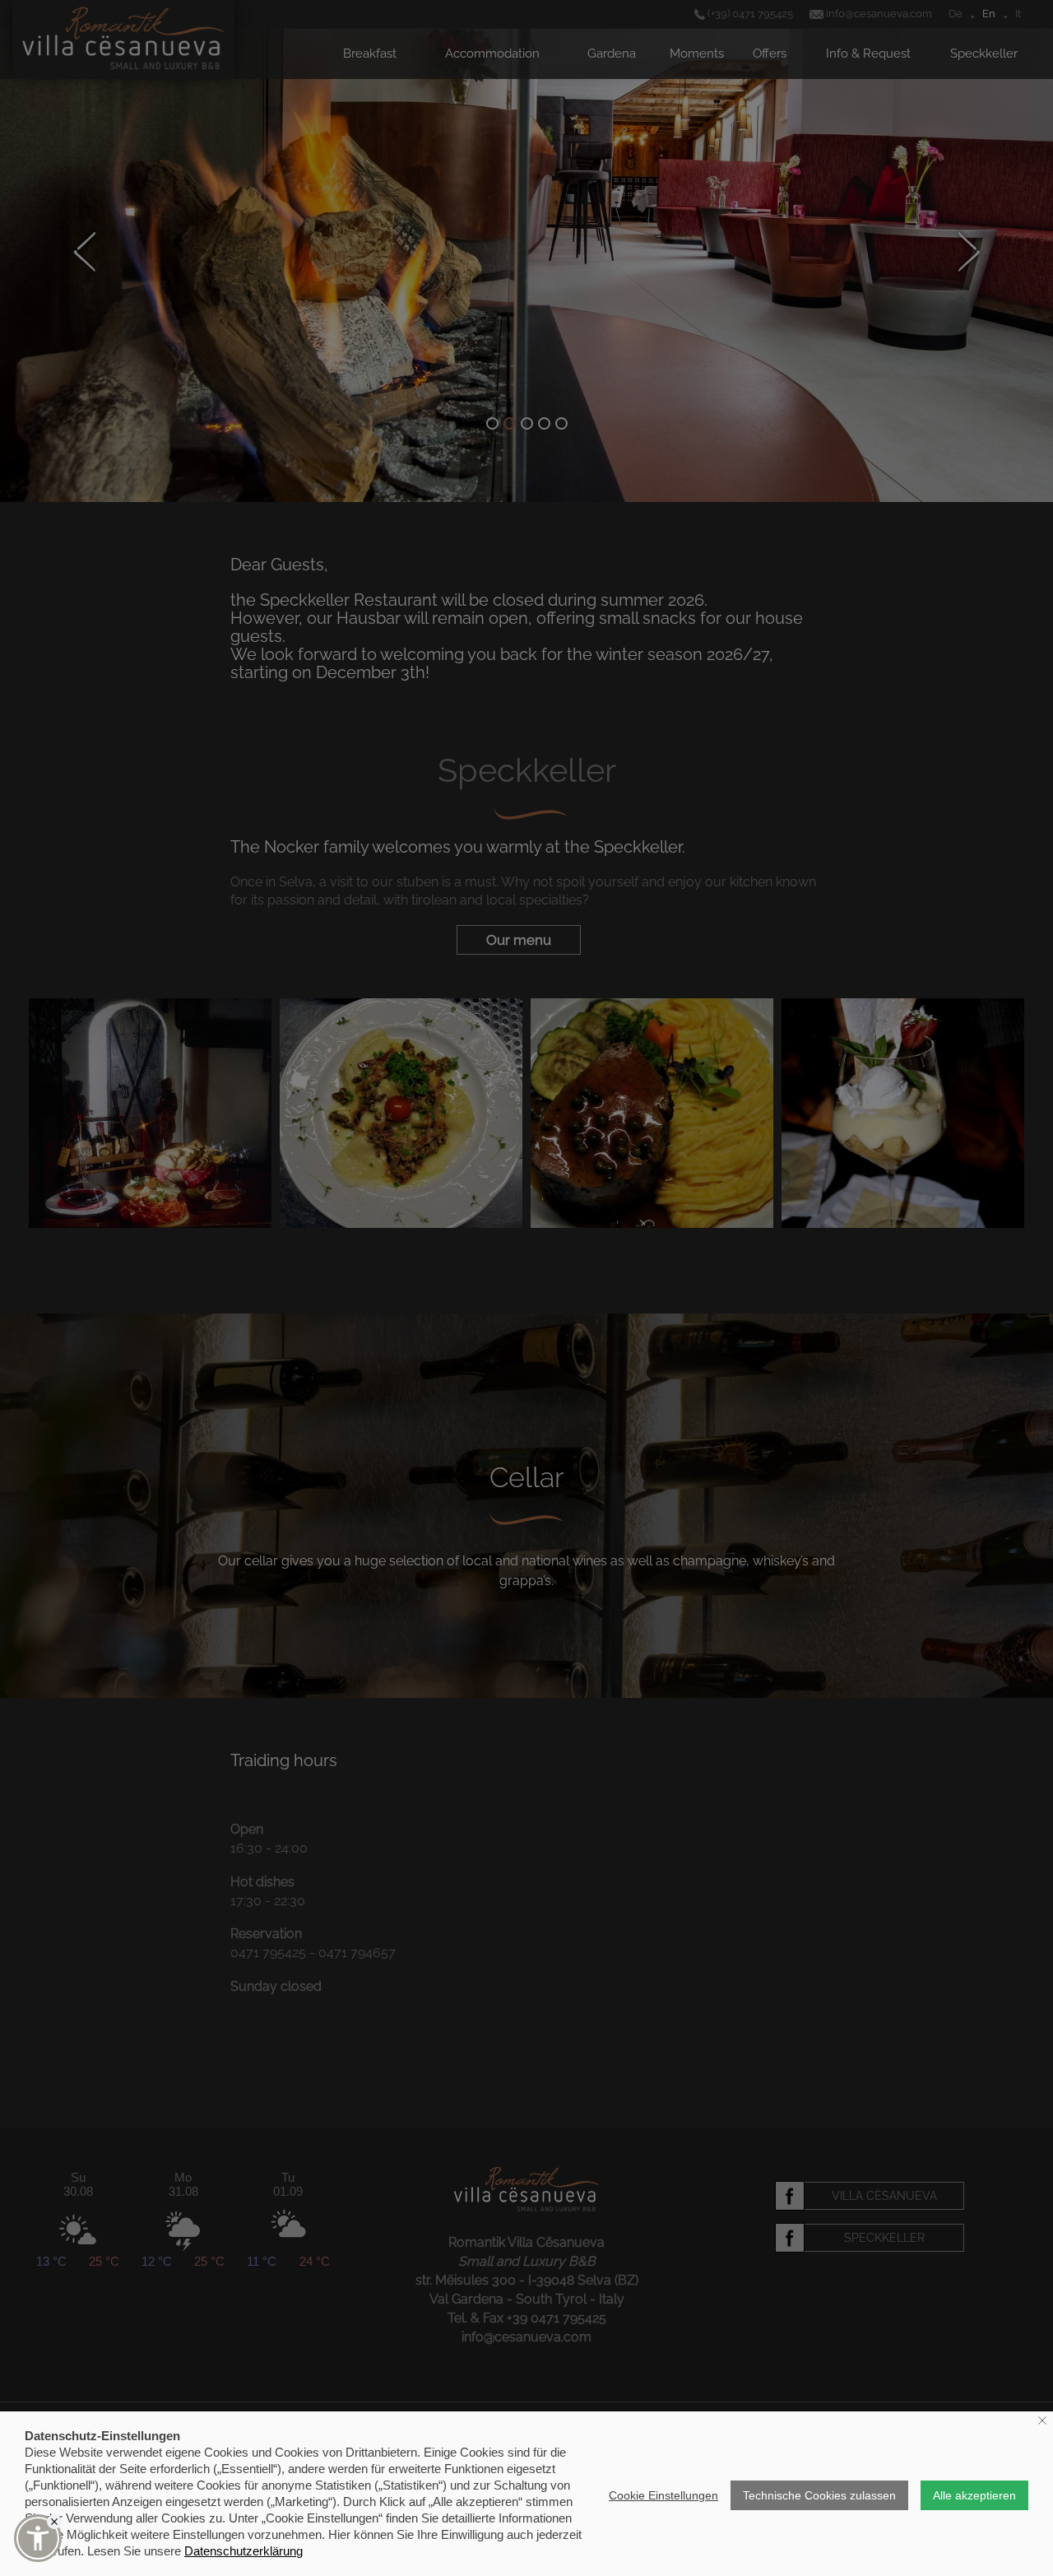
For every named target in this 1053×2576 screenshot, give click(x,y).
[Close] (54, 2522)
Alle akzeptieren (974, 2495)
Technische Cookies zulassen (819, 2495)
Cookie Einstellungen (663, 2495)
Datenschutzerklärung (244, 2551)
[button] (38, 2538)
